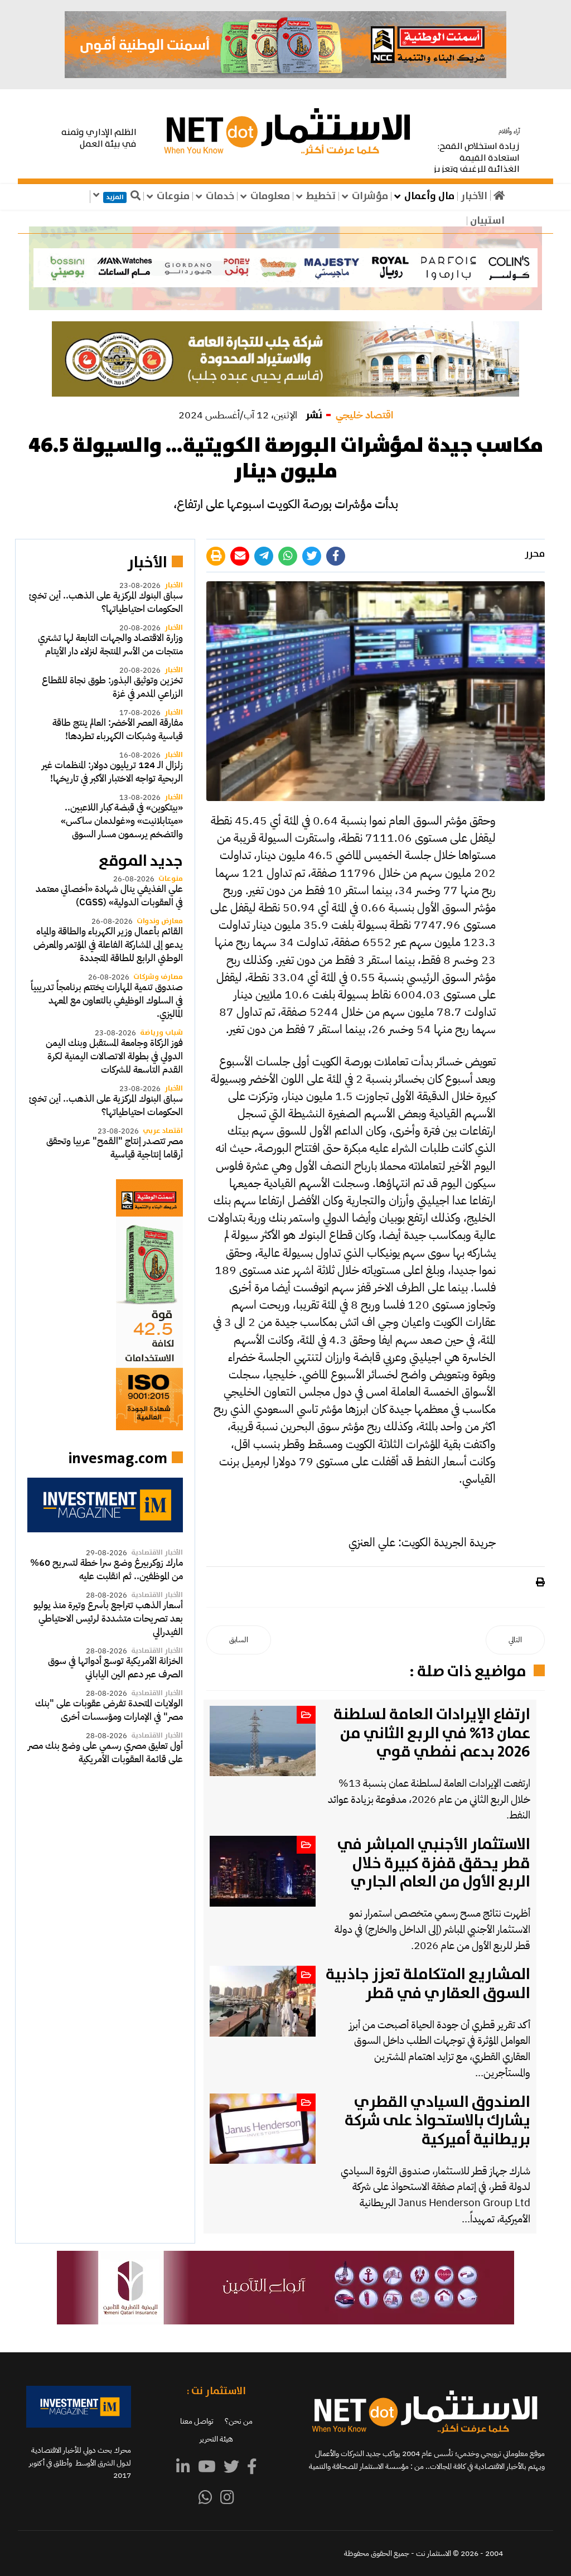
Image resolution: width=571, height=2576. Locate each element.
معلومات (270, 196)
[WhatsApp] (205, 2498)
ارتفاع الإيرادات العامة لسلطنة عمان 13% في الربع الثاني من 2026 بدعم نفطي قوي (432, 1733)
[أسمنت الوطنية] (285, 45)
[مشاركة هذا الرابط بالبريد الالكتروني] (240, 556)
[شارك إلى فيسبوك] (336, 556)
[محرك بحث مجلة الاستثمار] (105, 1505)
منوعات (173, 196)
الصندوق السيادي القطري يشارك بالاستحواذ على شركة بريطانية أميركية (437, 2121)
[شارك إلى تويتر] (312, 556)
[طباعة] (216, 556)
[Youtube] (207, 2467)
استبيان (487, 221)
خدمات (220, 196)
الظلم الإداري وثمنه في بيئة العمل (99, 138)
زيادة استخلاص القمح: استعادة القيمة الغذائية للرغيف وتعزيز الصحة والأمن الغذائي (476, 164)
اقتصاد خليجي (364, 415)
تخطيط (321, 196)
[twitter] (231, 2467)
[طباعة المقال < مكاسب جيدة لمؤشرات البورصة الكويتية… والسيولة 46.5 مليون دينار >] (539, 1583)
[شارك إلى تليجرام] (264, 556)
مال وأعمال (429, 196)
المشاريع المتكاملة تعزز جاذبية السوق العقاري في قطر (428, 1984)
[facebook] (252, 2467)
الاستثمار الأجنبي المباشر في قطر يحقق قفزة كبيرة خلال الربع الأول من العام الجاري (434, 1863)
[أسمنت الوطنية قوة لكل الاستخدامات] (105, 1305)
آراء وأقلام (509, 131)
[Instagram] (227, 2498)
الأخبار (474, 196)
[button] (285, 268)
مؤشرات (370, 196)
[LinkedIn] (183, 2467)
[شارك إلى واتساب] (288, 556)
